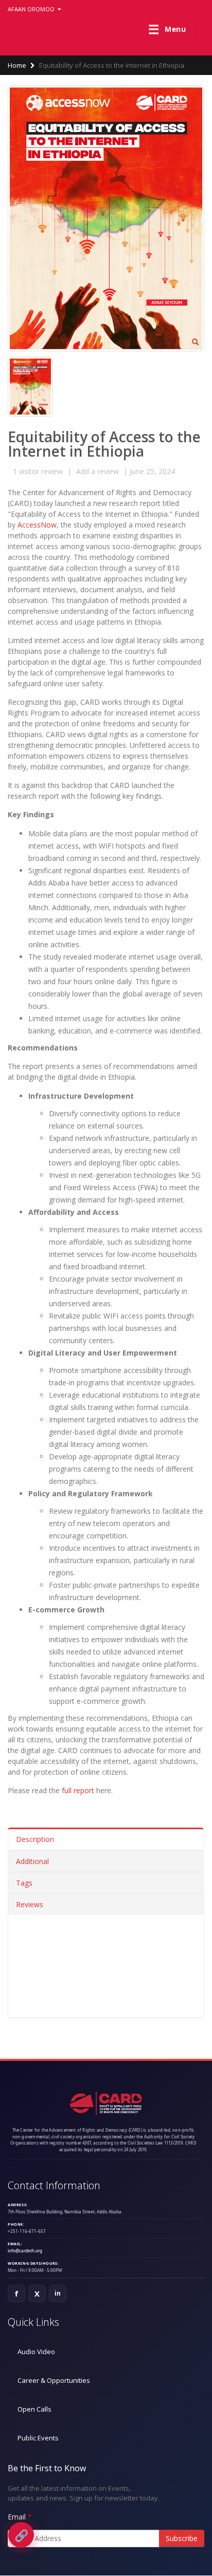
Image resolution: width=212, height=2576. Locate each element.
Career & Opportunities (54, 2380)
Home (17, 65)
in (58, 2293)
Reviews (30, 1904)
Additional (32, 1861)
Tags (24, 1883)
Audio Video (36, 2352)
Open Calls (34, 2409)
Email (17, 2517)
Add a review (98, 471)
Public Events (38, 2438)
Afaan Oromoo (32, 9)
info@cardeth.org (25, 2251)
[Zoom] (195, 343)
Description (35, 1839)
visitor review (38, 471)
